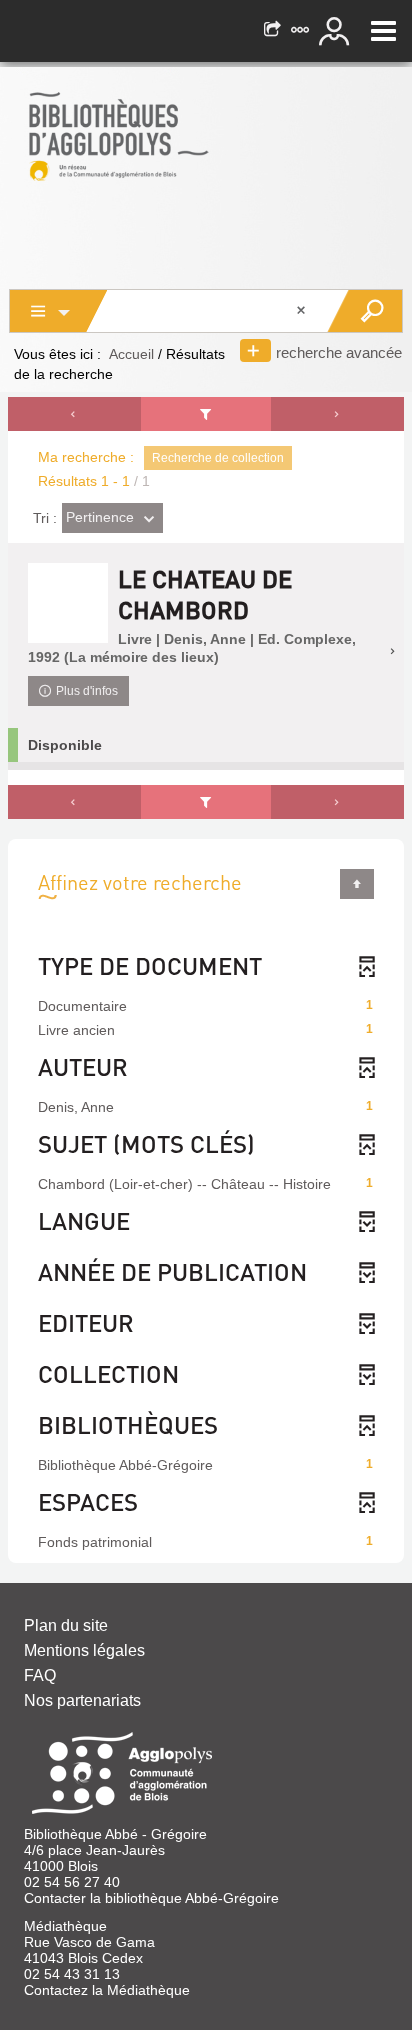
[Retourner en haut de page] (357, 884)
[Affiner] (206, 414)
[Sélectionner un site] (302, 31)
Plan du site (66, 1625)
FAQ (40, 1675)
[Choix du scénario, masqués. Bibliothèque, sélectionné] (59, 311)
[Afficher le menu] (383, 31)
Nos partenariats (82, 1700)
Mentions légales (84, 1650)
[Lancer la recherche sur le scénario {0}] (364, 311)
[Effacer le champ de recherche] (303, 311)
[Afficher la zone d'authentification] (337, 31)
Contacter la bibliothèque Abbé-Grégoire (151, 1898)
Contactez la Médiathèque (107, 1990)
